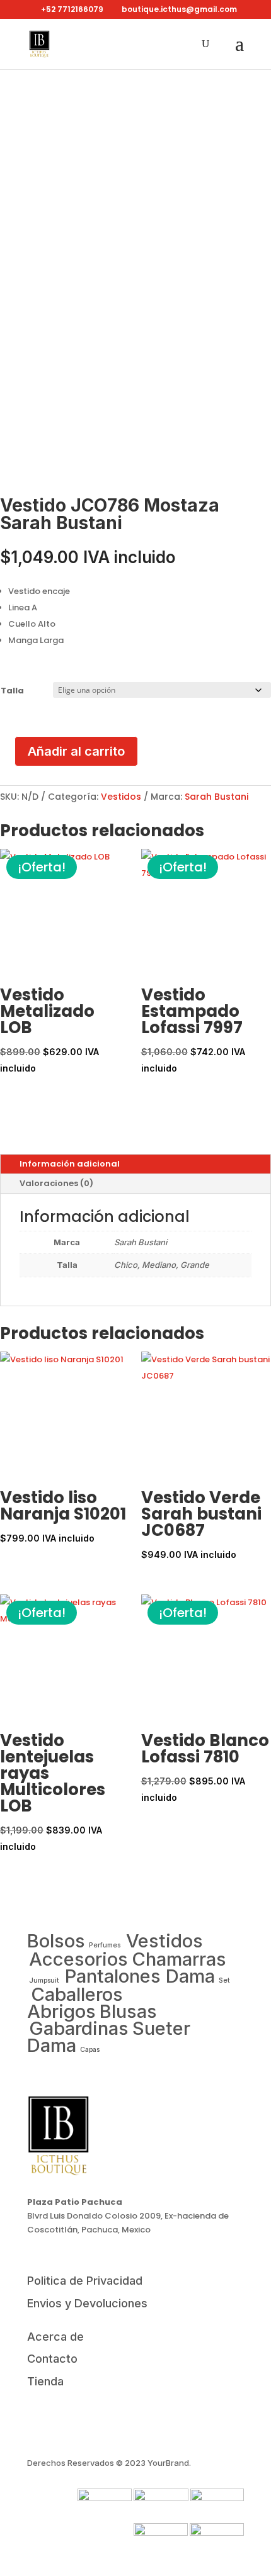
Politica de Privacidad (85, 2281)
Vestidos (121, 797)
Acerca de (55, 2337)
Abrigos (61, 2011)
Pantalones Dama (140, 1976)
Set (224, 1980)
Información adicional (70, 1164)
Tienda (45, 2381)
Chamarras (179, 1959)
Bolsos (56, 1941)
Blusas (128, 2011)
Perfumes (106, 1945)
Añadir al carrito (76, 751)
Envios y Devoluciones (87, 2303)
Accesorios (78, 1959)
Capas (90, 2050)
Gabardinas (79, 2028)
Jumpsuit (45, 1980)
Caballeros (77, 1994)
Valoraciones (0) (56, 1183)
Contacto (52, 2359)
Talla (12, 691)
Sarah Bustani (216, 797)
